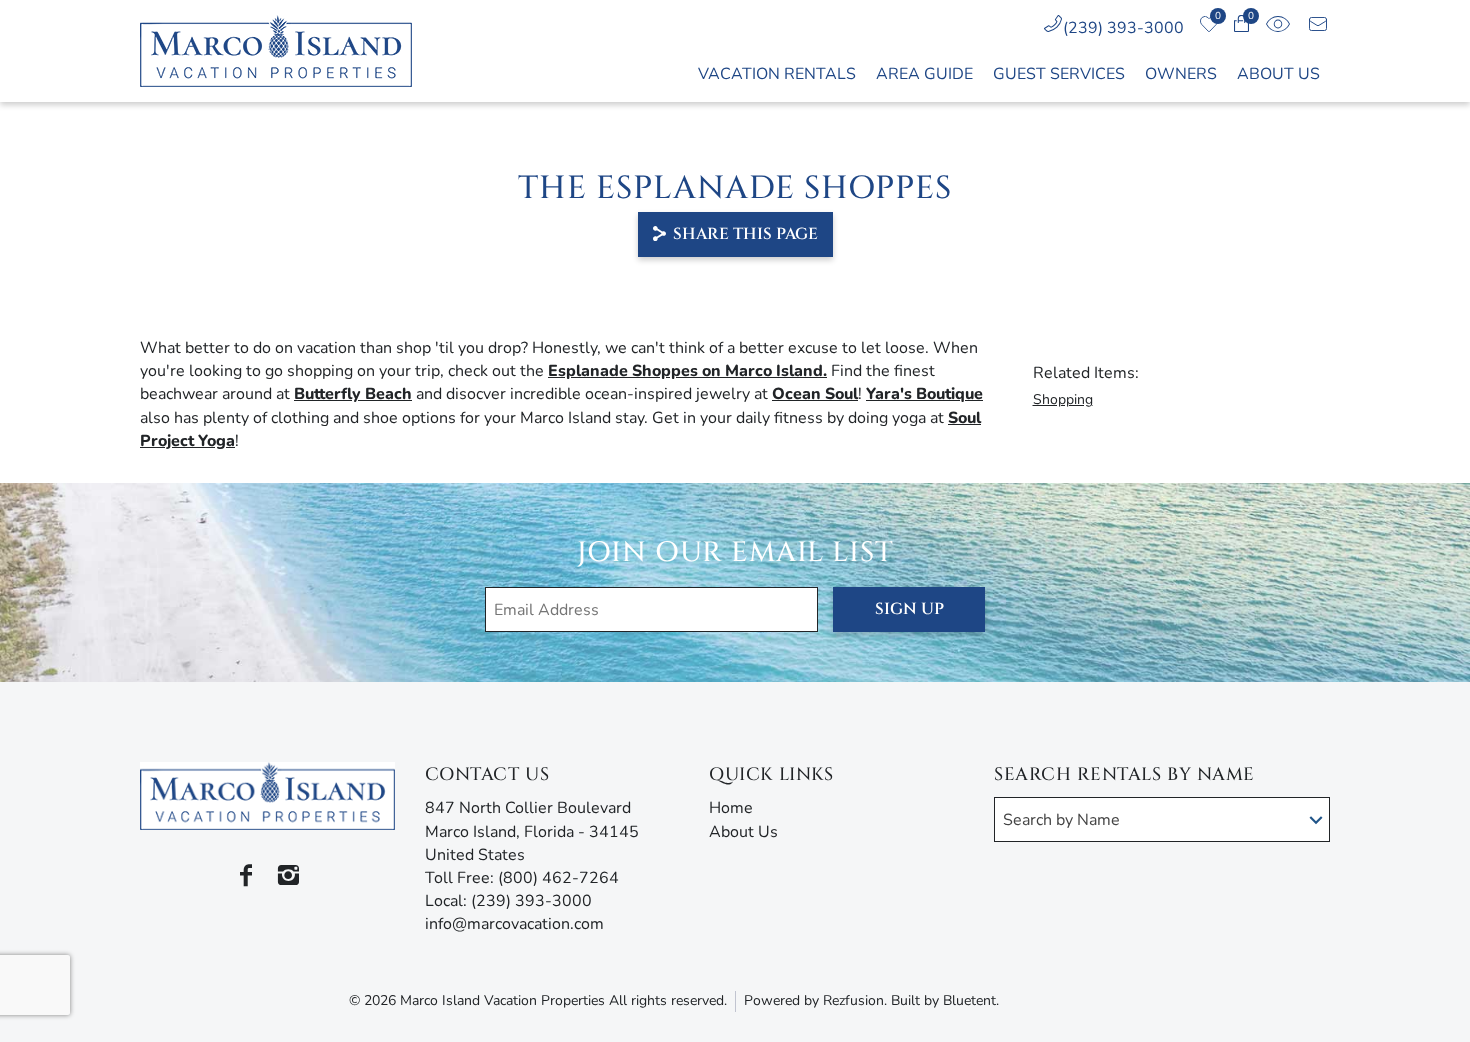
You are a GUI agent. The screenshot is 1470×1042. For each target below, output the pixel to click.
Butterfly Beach (353, 394)
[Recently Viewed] (1277, 28)
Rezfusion (853, 1000)
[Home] (287, 51)
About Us (1278, 74)
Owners (1181, 74)
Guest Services (1059, 74)
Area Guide (924, 74)
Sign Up (909, 609)
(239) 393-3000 (1123, 28)
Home (731, 808)
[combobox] (1162, 819)
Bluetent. (971, 1000)
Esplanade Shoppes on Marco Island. (687, 371)
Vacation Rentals (777, 74)
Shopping (1063, 399)
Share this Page (745, 234)
